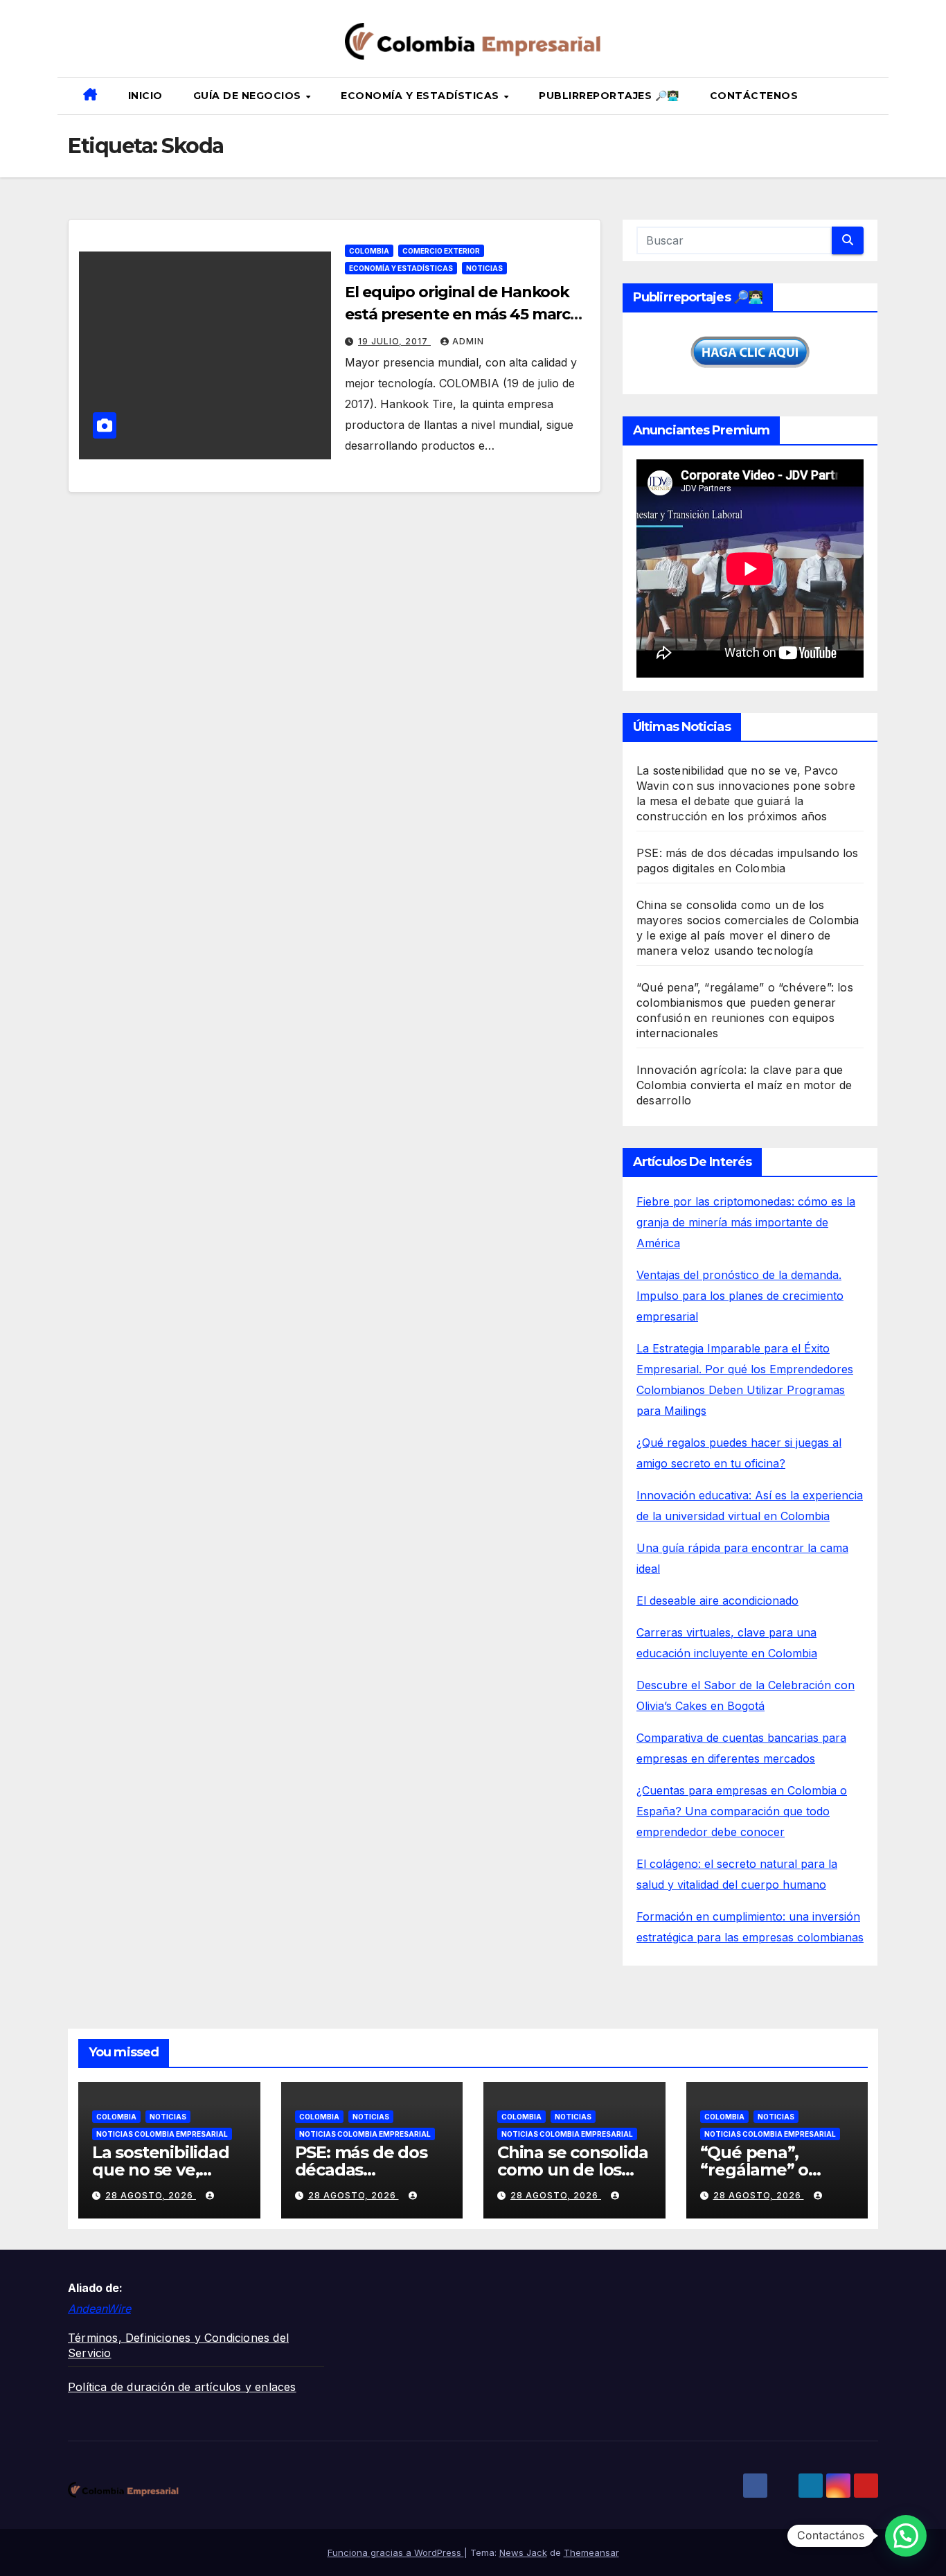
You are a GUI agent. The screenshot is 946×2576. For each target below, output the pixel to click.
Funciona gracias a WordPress (396, 2552)
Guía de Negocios (249, 96)
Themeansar (591, 2552)
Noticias (484, 268)
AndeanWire (99, 2309)
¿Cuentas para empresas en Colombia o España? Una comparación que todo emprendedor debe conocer (742, 1811)
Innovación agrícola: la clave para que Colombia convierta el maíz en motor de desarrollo (744, 1085)
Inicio (145, 96)
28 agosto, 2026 (151, 2195)
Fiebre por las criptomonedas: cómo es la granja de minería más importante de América (746, 1222)
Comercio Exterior (441, 251)
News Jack (523, 2552)
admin (468, 341)
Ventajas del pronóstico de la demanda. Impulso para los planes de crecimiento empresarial (740, 1296)
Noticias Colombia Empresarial (162, 2134)
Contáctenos (754, 96)
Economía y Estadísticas (421, 96)
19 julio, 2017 (394, 341)
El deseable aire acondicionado (717, 1600)
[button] (873, 96)
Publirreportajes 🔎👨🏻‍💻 (609, 96)
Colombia (369, 251)
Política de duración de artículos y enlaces (182, 2387)
